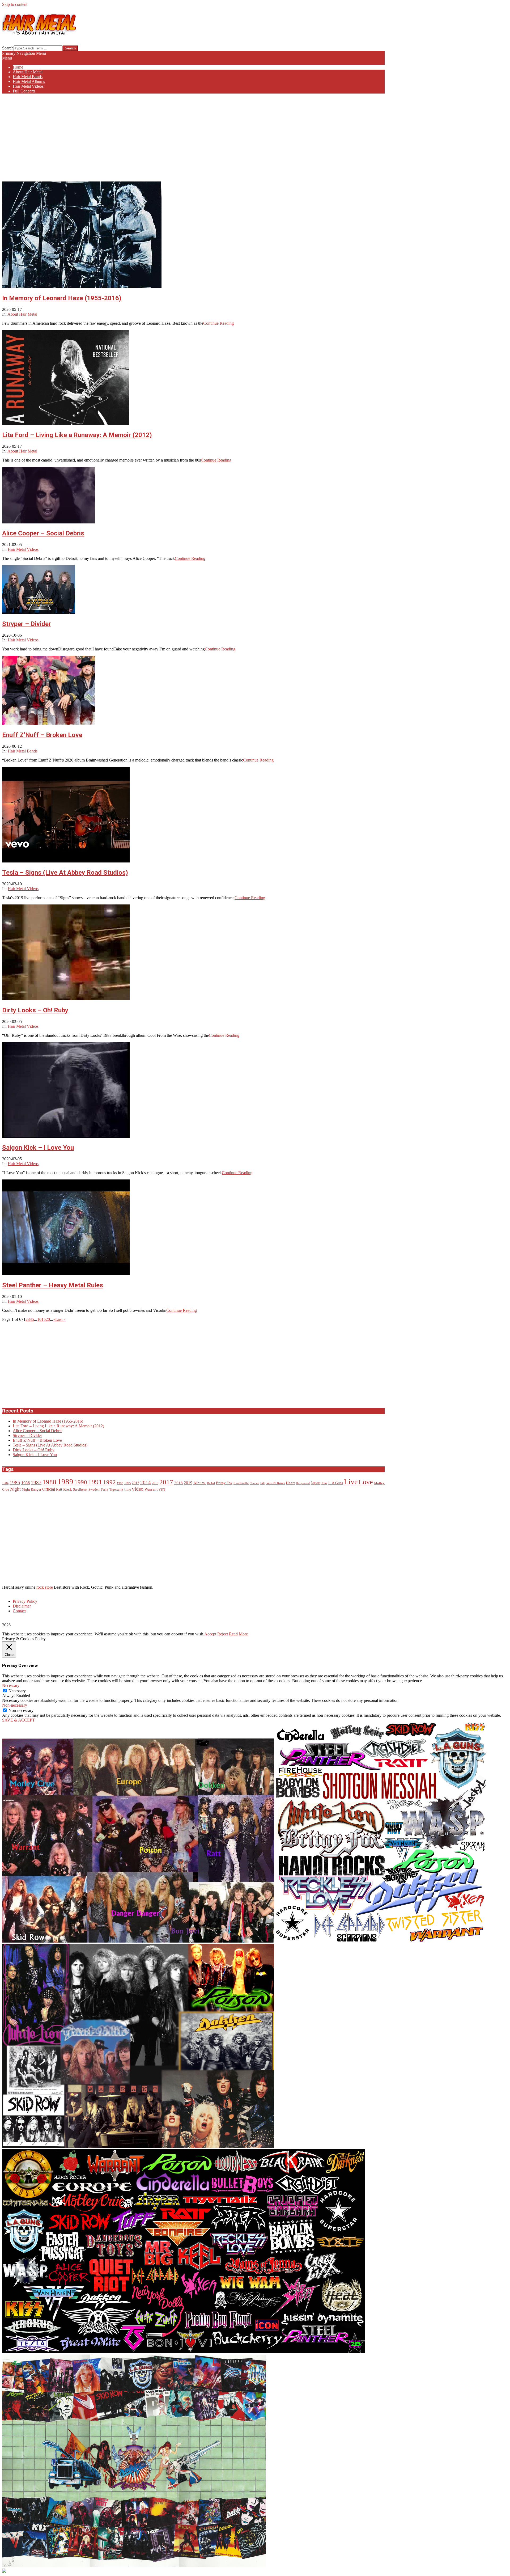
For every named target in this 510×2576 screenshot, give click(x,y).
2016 (155, 1483)
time (128, 1489)
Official (49, 1489)
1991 (95, 1482)
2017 (166, 1482)
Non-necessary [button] (15, 1705)
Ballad (211, 1483)
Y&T (162, 1490)
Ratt (59, 1489)
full (262, 1483)
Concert (254, 1483)
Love (366, 1482)
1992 (109, 1482)
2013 (135, 1483)
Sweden (94, 1490)
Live (351, 1482)
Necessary (17, 1691)
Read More (238, 1634)
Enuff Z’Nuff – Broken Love (42, 735)
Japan (316, 1483)
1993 (120, 1483)
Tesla (104, 1490)
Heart (290, 1483)
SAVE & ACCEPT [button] (18, 1720)
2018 (178, 1483)
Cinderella (241, 1483)
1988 (49, 1482)
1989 (65, 1482)
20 (48, 1319)
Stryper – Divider (27, 624)
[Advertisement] (193, 135)
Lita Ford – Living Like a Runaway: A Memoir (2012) (77, 435)
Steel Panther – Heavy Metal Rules (53, 1285)
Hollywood (303, 1483)
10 (39, 1319)
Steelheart (80, 1490)
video (138, 1489)
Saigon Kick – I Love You (38, 1148)
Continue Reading (218, 323)
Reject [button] (223, 1634)
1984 (5, 1483)
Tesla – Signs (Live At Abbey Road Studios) (65, 873)
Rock (68, 1489)
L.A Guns (336, 1483)
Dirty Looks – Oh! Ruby (35, 1010)
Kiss (324, 1483)
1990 (81, 1482)
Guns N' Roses (275, 1483)
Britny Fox (224, 1483)
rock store (45, 1587)
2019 (188, 1483)
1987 (36, 1482)
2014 (146, 1482)
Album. (200, 1483)
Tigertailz (116, 1490)
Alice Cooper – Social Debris (43, 533)
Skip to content (15, 4)
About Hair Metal (22, 314)
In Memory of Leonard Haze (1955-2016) (62, 298)
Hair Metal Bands (23, 751)
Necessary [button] (11, 1685)
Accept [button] (210, 1634)
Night (15, 1489)
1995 (127, 1483)
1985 (15, 1482)
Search (8, 48)
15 (44, 1319)
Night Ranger (31, 1490)
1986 (25, 1483)
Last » (60, 1319)
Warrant (151, 1489)
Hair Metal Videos (23, 549)
